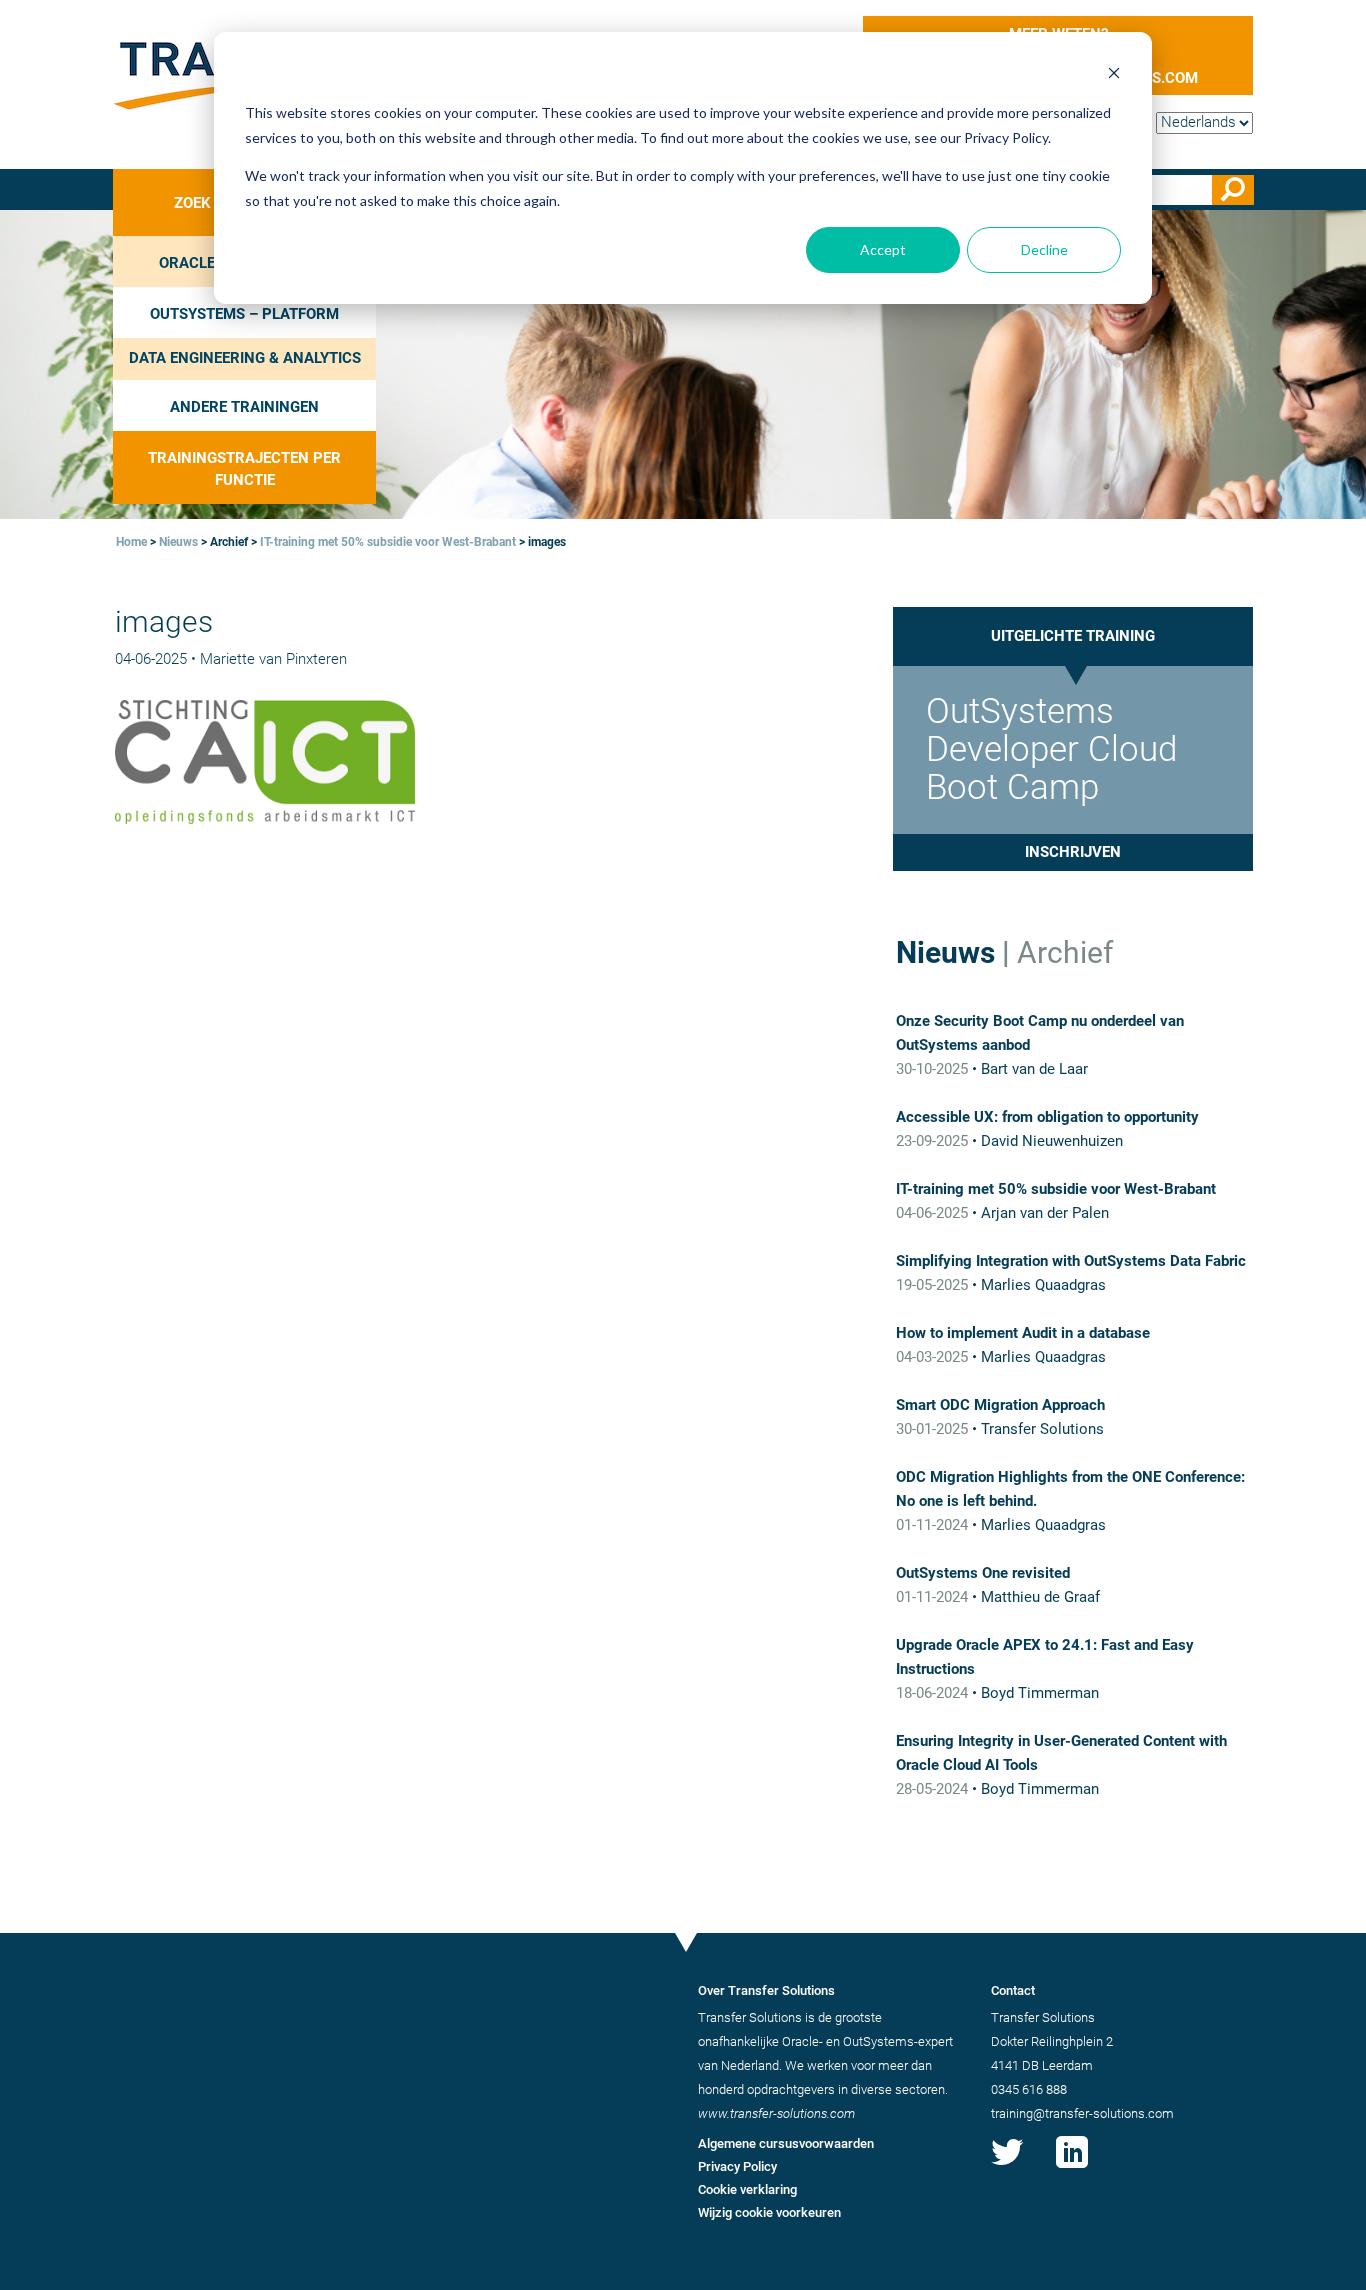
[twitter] (1007, 2168)
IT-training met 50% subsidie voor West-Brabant (388, 542)
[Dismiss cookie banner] (1114, 75)
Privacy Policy (737, 2166)
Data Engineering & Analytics (245, 358)
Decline (1044, 249)
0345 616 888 (1029, 2089)
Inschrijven (1073, 852)
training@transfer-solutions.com (1082, 2113)
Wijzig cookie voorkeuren (769, 2212)
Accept (883, 249)
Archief (1065, 952)
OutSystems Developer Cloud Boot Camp (1051, 749)
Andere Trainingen (244, 407)
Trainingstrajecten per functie (244, 468)
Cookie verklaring (747, 2189)
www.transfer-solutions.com (776, 2113)
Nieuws (178, 542)
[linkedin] (1072, 2168)
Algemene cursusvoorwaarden (786, 2143)
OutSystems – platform (244, 314)
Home (131, 542)
